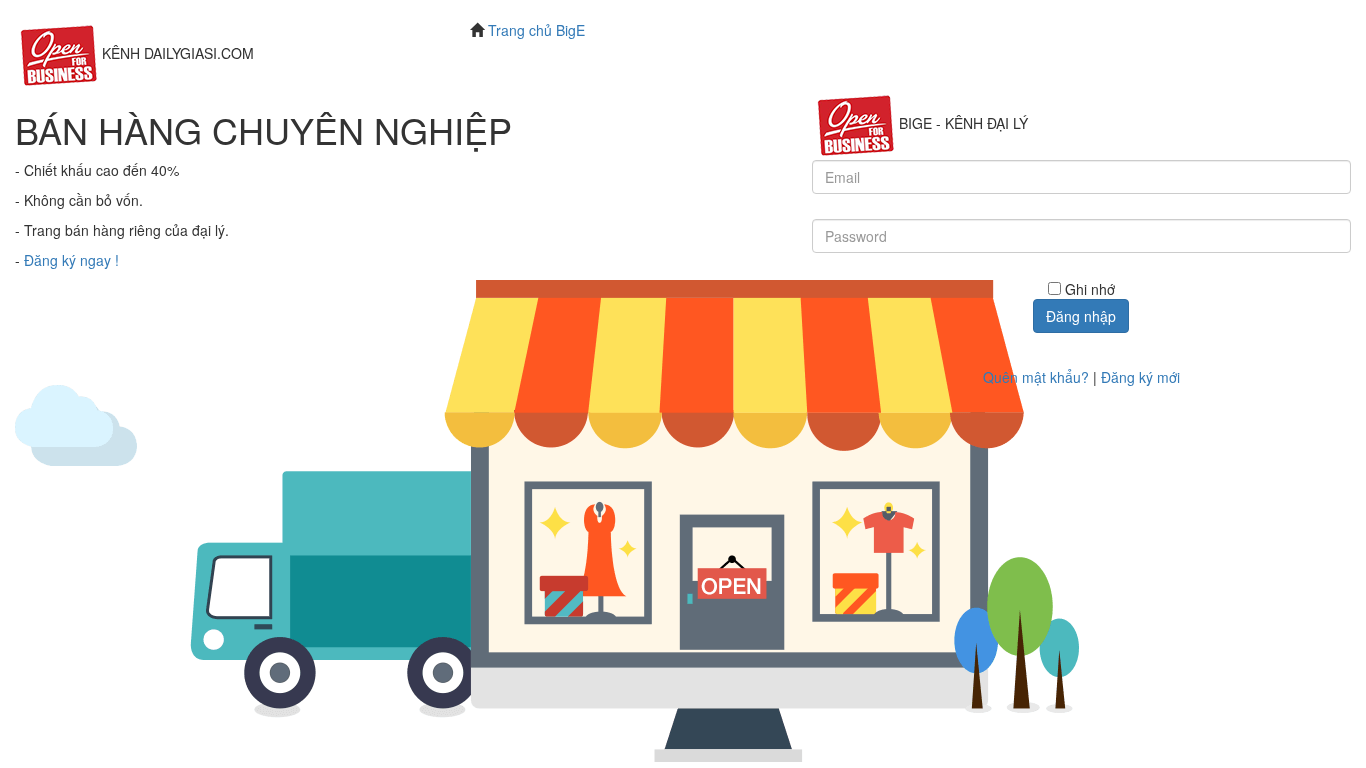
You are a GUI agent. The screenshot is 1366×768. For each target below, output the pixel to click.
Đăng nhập (1081, 316)
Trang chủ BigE (536, 30)
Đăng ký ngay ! (71, 260)
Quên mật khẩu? (1036, 377)
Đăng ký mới (1140, 377)
